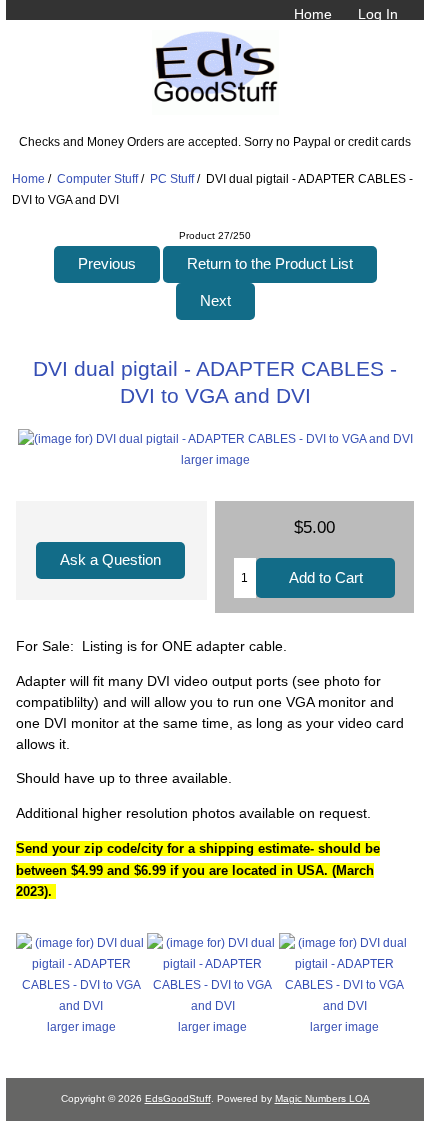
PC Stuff (172, 178)
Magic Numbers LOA (322, 1098)
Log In (378, 14)
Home (313, 14)
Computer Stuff (97, 178)
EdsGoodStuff (178, 1098)
